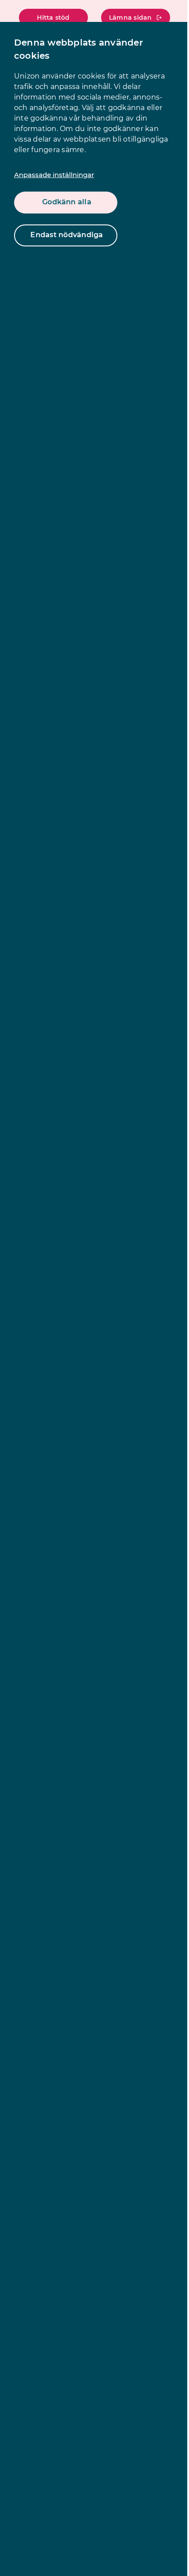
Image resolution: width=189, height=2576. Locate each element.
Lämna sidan (131, 18)
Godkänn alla (67, 202)
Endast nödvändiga (67, 235)
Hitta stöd (53, 18)
